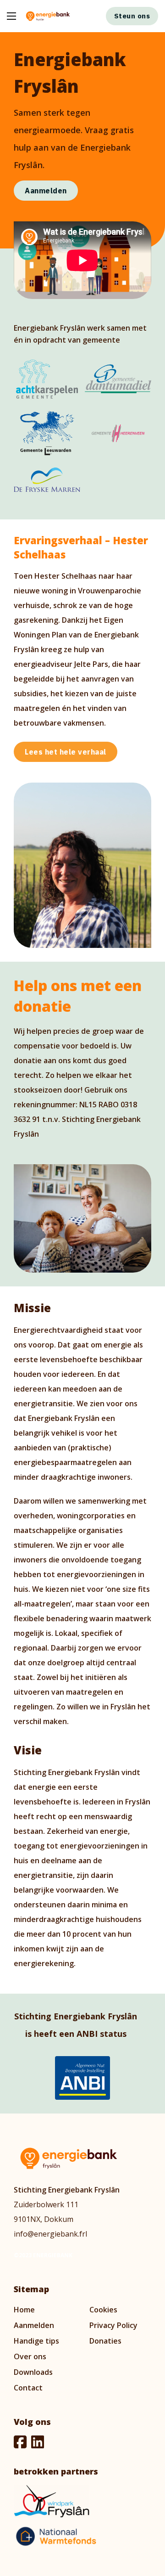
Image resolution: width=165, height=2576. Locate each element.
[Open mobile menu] (11, 16)
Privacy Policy (113, 2325)
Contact (28, 2388)
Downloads (33, 2372)
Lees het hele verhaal (66, 752)
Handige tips (36, 2341)
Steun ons (132, 16)
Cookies (103, 2310)
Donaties (105, 2341)
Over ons (30, 2356)
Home (24, 2310)
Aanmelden (46, 191)
